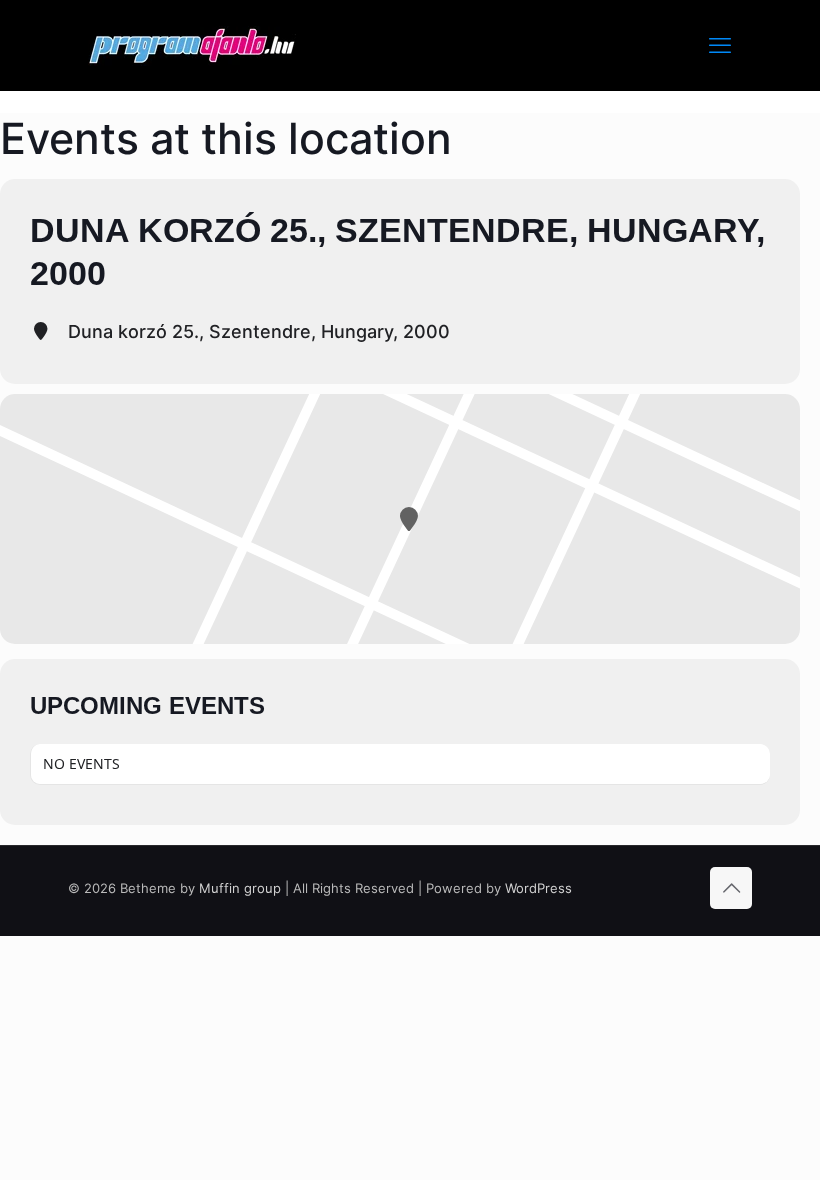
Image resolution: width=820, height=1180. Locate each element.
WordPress (538, 888)
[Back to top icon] (731, 888)
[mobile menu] (720, 45)
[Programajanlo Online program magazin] (192, 45)
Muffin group (240, 888)
